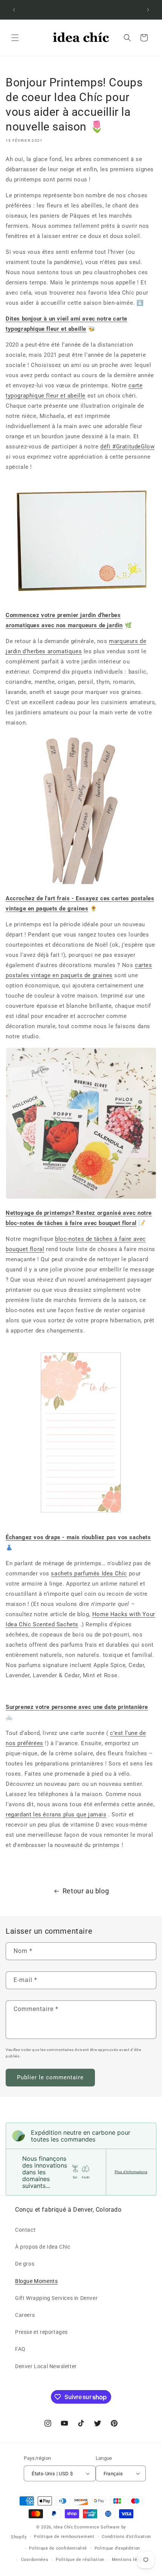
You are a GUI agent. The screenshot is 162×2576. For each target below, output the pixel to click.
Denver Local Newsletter (46, 2366)
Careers (25, 2315)
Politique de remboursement (64, 2537)
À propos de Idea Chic (43, 2247)
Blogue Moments (36, 2281)
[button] (15, 38)
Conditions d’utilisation (126, 2537)
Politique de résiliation (80, 2560)
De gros (25, 2264)
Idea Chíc (63, 2527)
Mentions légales (130, 2560)
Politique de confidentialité (58, 2548)
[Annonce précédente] (14, 10)
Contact (25, 2230)
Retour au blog (86, 1891)
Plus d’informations (131, 2172)
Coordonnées (35, 2560)
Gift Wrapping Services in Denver (56, 2298)
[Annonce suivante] (148, 10)
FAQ (20, 2349)
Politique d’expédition (117, 2548)
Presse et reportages (41, 2332)
